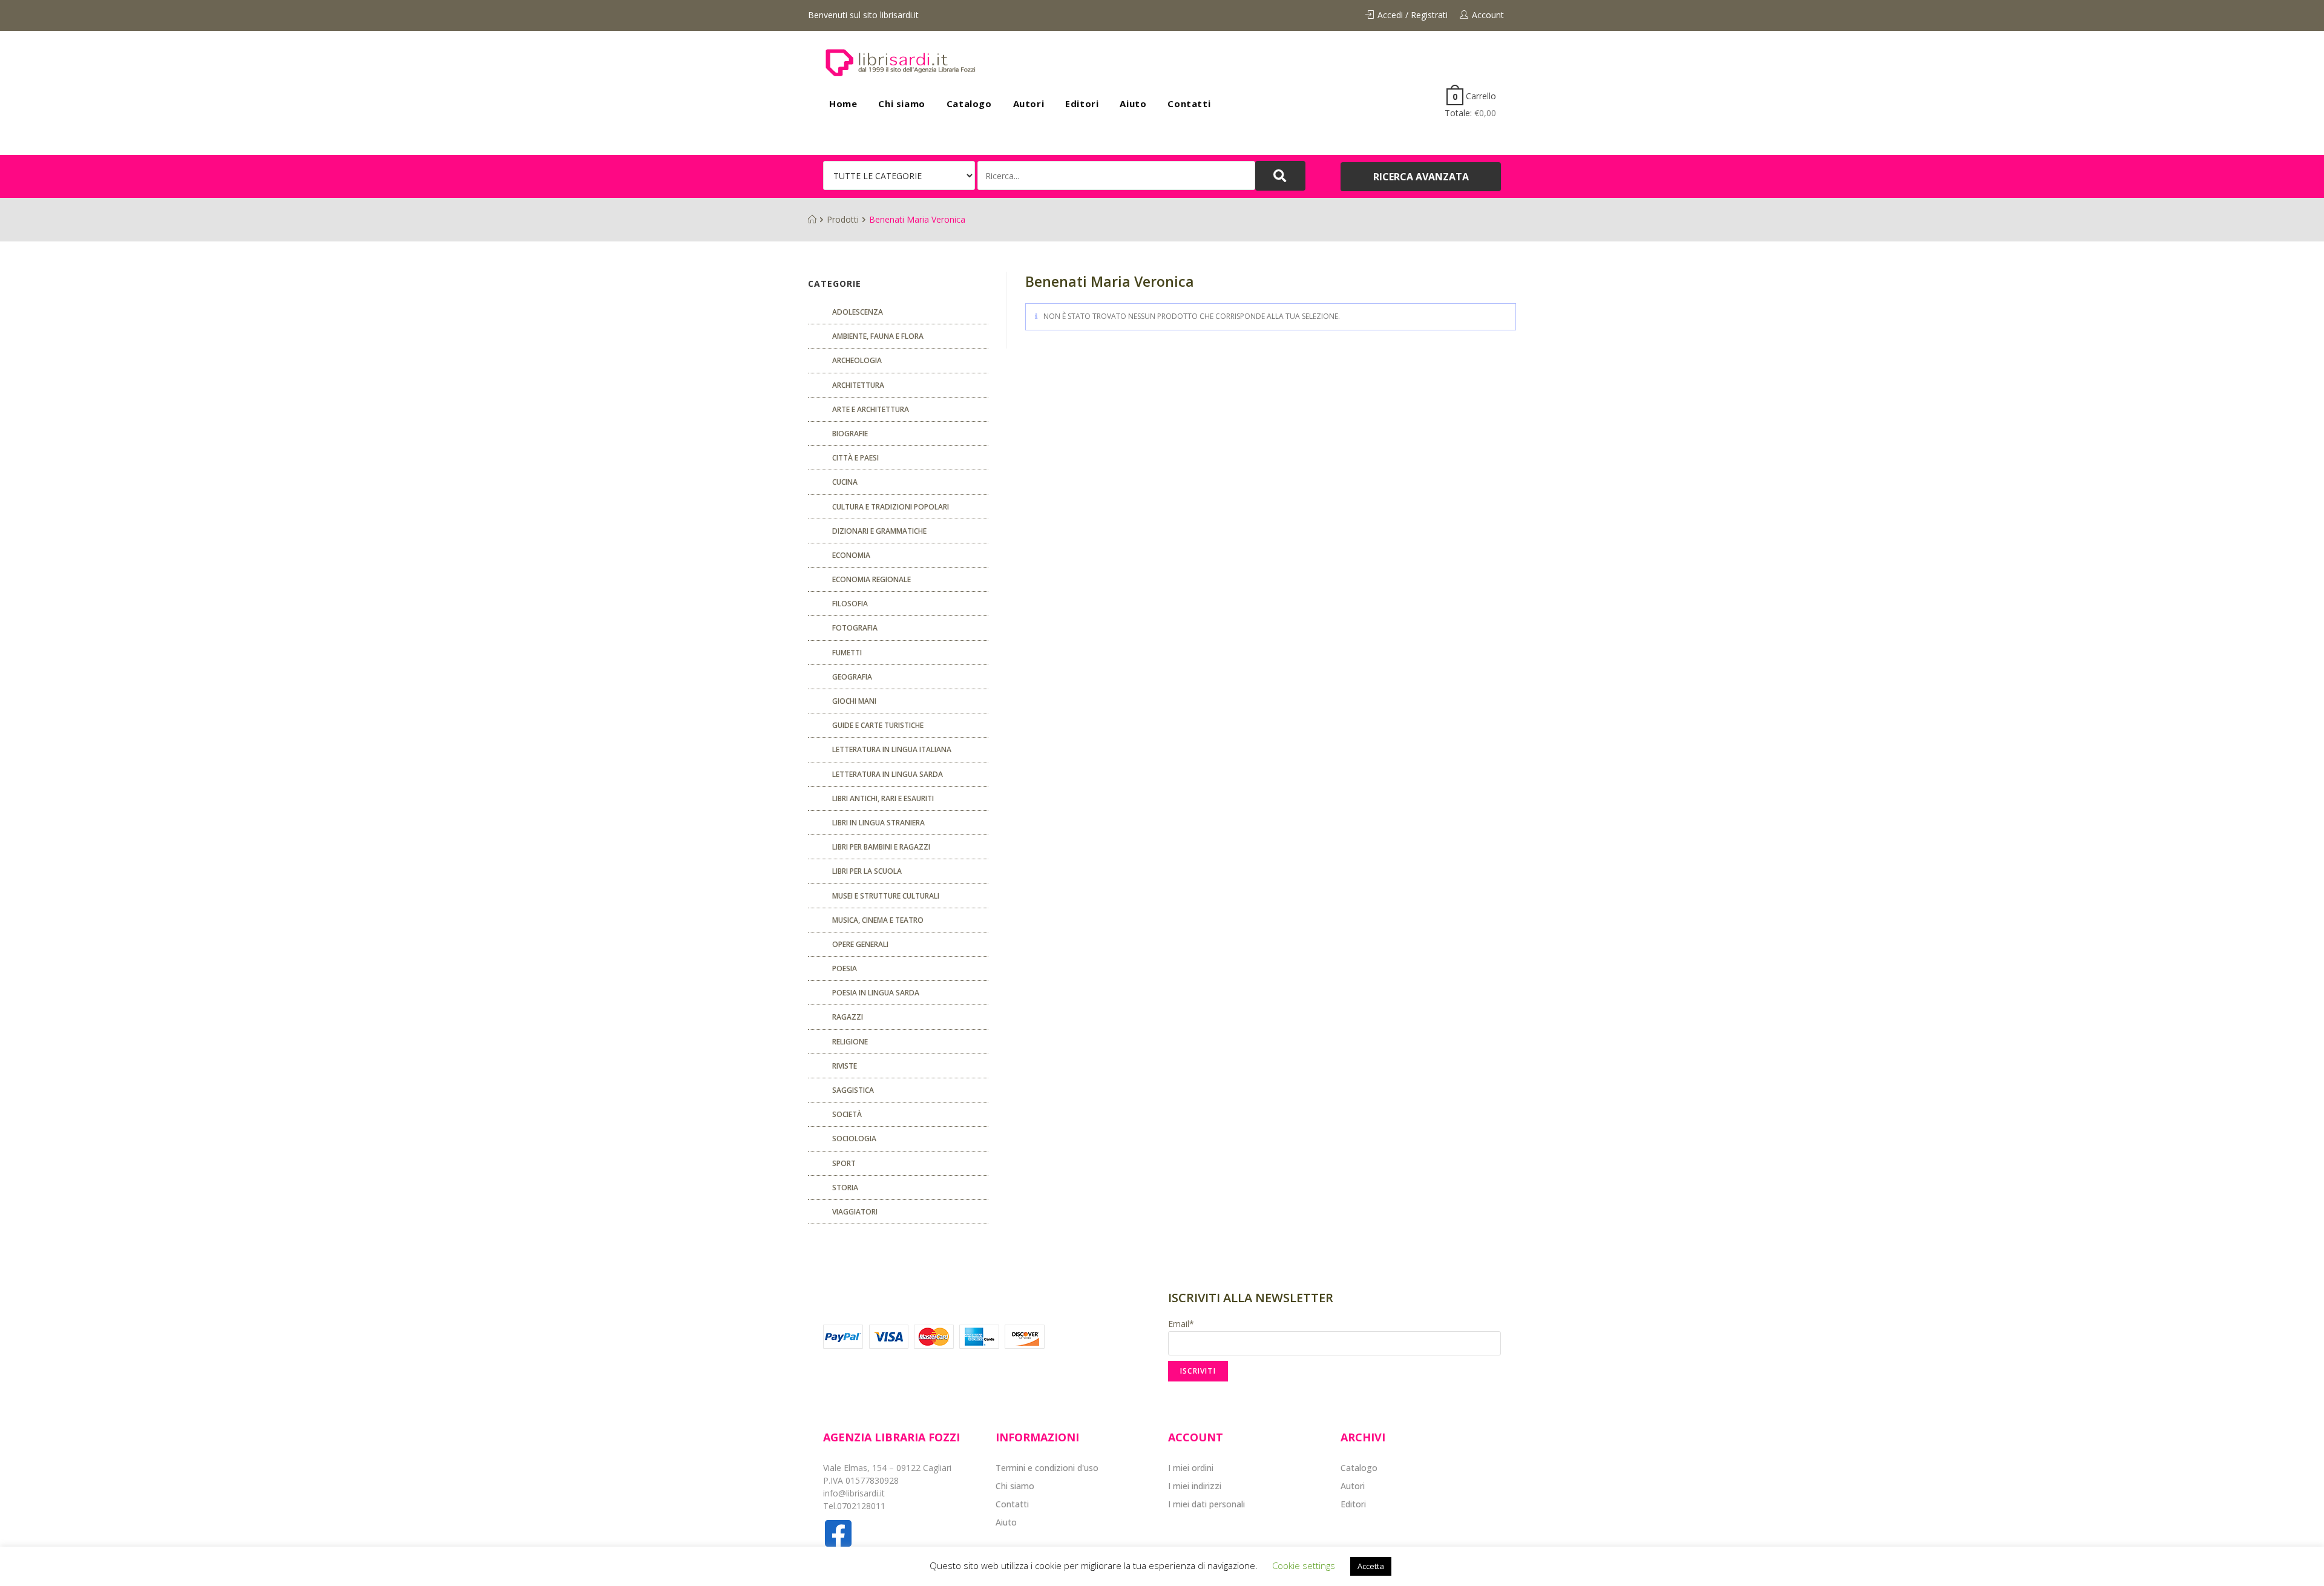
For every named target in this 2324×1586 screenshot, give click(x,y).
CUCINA (845, 482)
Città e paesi (855, 458)
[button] (1421, 177)
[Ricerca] (1116, 175)
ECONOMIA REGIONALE (871, 579)
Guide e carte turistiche (878, 725)
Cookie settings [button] (1304, 1565)
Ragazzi (848, 1017)
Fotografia (855, 628)
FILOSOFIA (850, 604)
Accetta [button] (1371, 1566)
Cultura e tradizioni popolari (891, 507)
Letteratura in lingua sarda (888, 774)
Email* (1181, 1324)
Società (847, 1114)
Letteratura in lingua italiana (892, 749)
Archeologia (857, 360)
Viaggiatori (855, 1212)
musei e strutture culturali (886, 896)
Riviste (845, 1066)
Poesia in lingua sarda (876, 993)
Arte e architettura (871, 409)
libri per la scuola (867, 871)
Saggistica (853, 1090)
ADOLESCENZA (858, 312)
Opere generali (860, 944)
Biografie (850, 434)
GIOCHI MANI (854, 701)
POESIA (845, 968)
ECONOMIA (851, 555)
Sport (844, 1163)
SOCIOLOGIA (854, 1139)
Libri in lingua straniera (878, 823)
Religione (850, 1042)
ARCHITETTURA (858, 385)
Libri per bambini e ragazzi (881, 847)
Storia (845, 1188)
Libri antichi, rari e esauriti (883, 798)
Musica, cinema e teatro (878, 920)
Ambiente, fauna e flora (878, 336)
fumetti (847, 653)
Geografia (852, 677)
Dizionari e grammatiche (879, 531)
